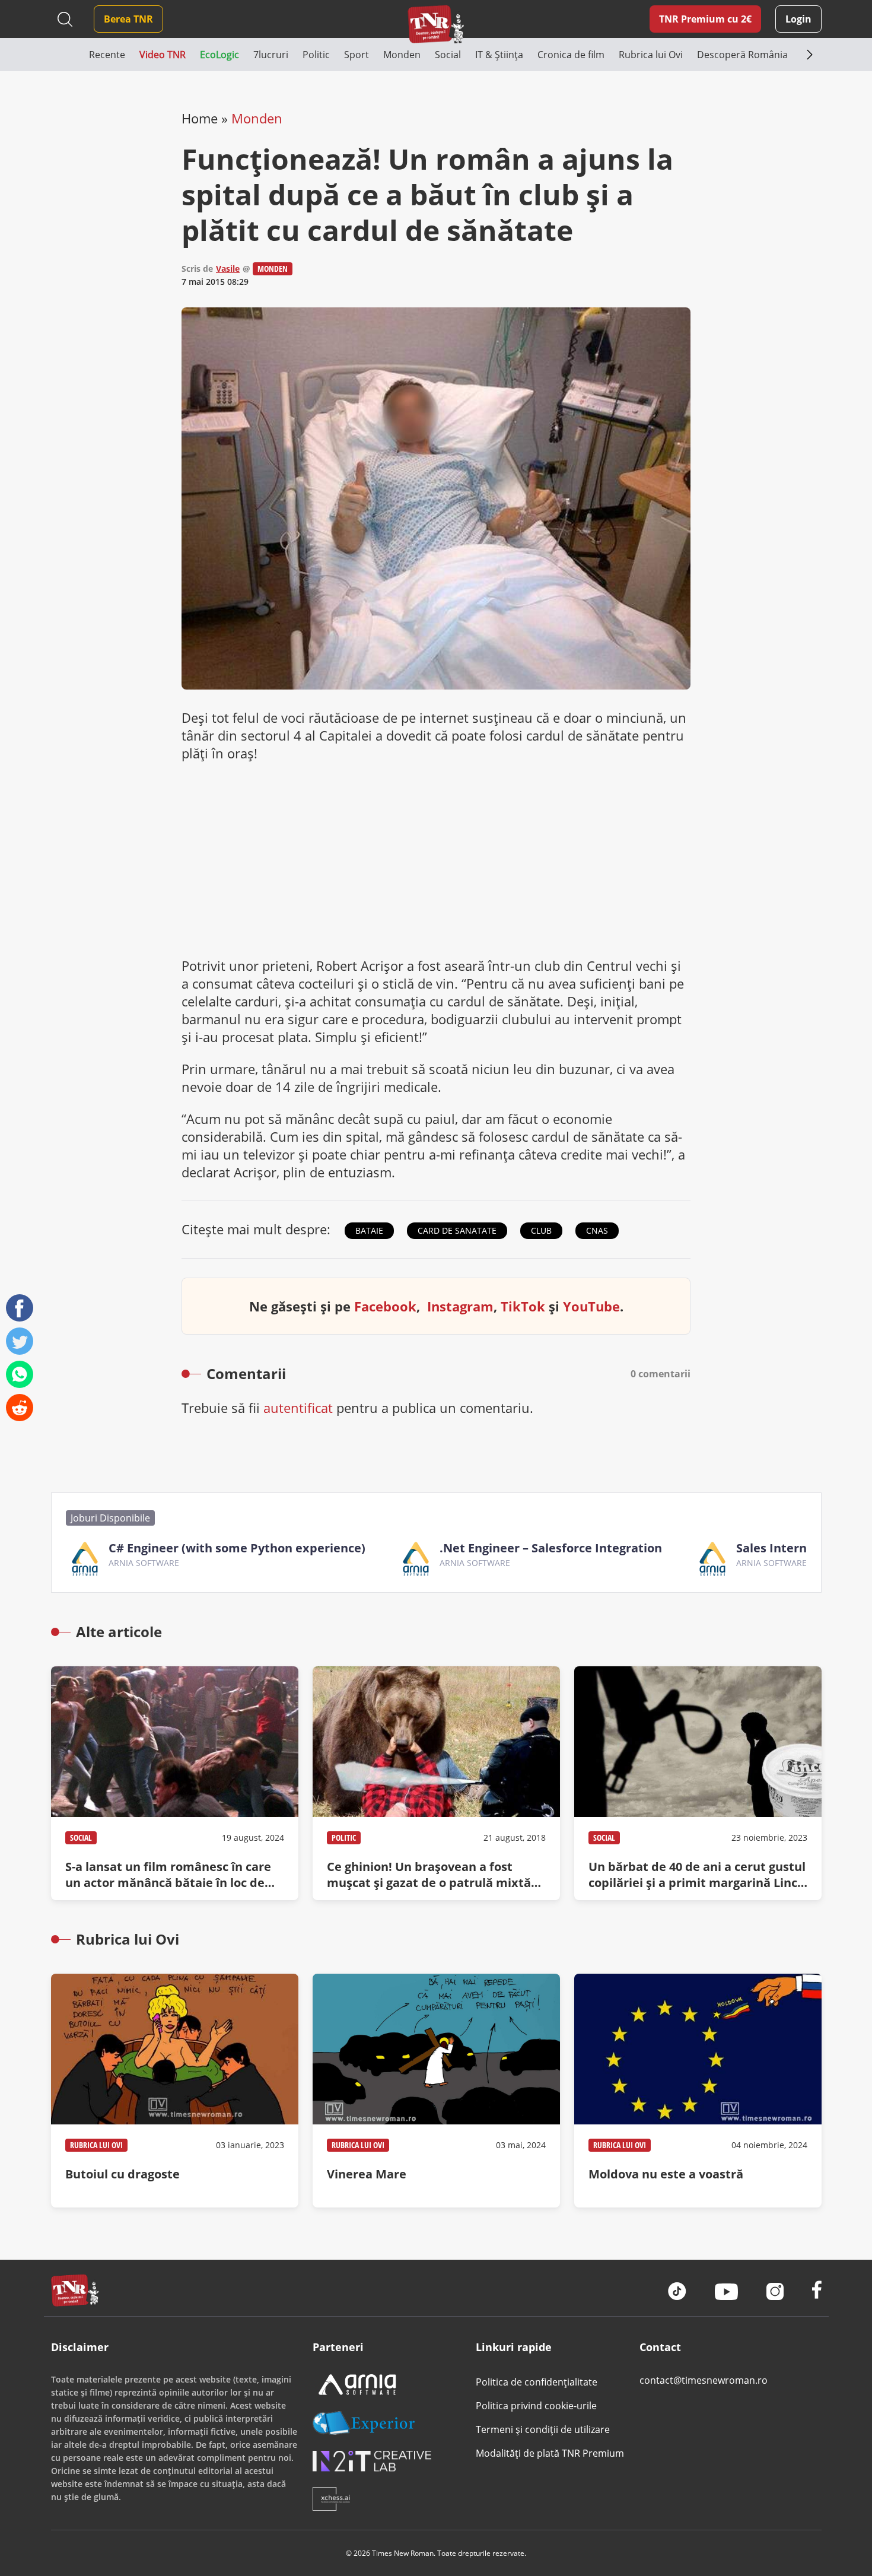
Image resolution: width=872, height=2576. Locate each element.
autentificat (298, 1408)
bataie (369, 1230)
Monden (257, 118)
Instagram (460, 1306)
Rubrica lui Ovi (96, 2145)
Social (81, 1837)
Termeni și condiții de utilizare (543, 2429)
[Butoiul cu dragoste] (175, 2091)
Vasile (228, 269)
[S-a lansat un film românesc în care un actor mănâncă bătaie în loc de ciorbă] (175, 1783)
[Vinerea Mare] (436, 2091)
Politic (344, 1837)
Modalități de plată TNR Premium (550, 2453)
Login (798, 19)
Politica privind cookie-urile (536, 2406)
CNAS (597, 1230)
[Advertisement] (436, 859)
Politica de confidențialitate (537, 2382)
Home (200, 118)
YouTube (591, 1306)
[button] (70, 55)
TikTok (523, 1306)
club (541, 1230)
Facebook (385, 1306)
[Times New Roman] (436, 24)
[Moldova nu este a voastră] (698, 2091)
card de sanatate (457, 1230)
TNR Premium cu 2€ (705, 19)
